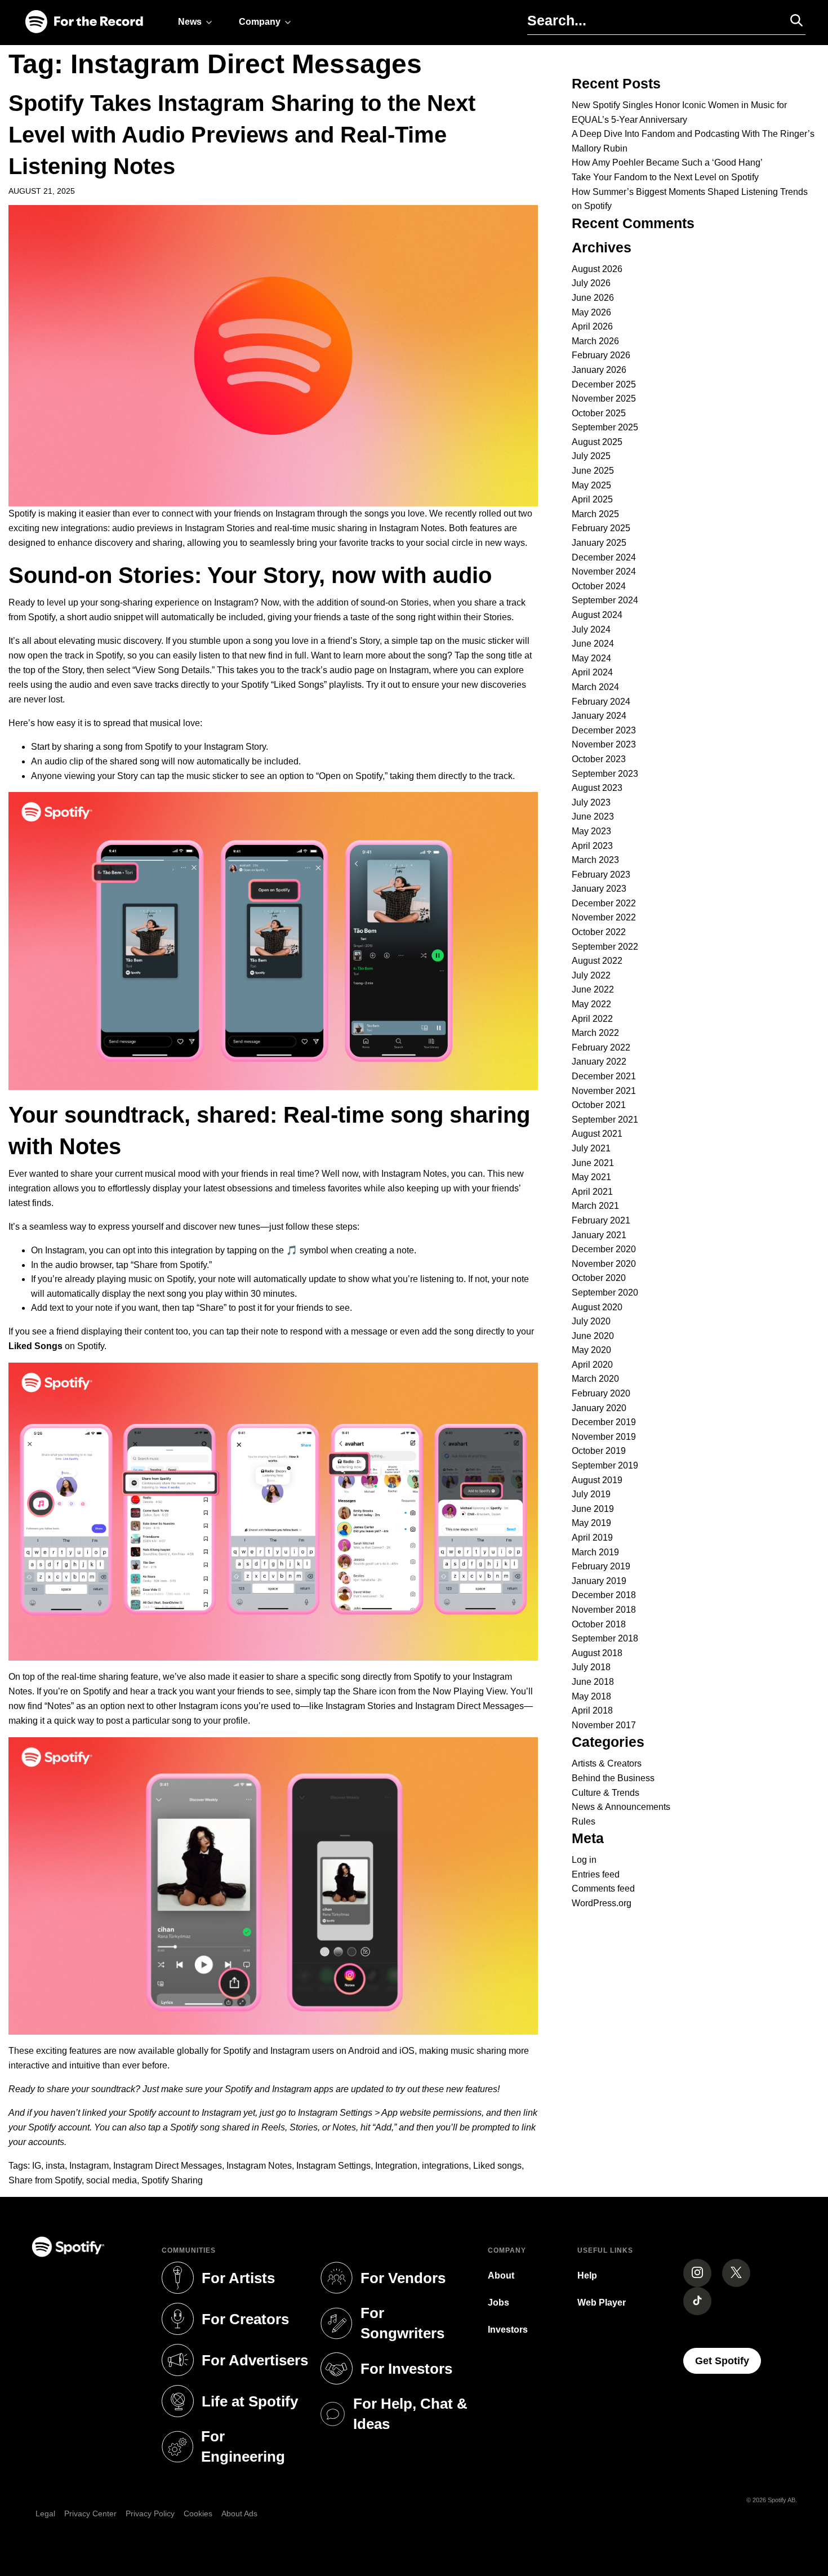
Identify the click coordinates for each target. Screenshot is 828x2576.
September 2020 (605, 1293)
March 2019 (595, 1552)
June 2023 (593, 817)
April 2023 (592, 846)
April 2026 (592, 326)
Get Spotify (728, 2361)
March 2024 (595, 687)
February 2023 (601, 875)
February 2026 (601, 355)
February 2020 (601, 1393)
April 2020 (592, 1365)
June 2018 (593, 1682)
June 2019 (593, 1509)
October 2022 (599, 932)
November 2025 (604, 399)
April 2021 (592, 1192)
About (501, 2275)
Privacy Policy (150, 2513)
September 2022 (605, 947)
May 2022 (591, 1004)
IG (37, 2166)
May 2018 (591, 1696)
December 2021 (604, 1076)
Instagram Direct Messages (168, 2166)
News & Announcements (621, 1807)
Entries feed (596, 1874)
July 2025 (591, 456)
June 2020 (593, 1336)
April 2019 (592, 1538)
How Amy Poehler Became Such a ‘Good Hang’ (667, 163)
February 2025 (601, 528)
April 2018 (592, 1710)
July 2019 (591, 1494)
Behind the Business (613, 1778)
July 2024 (591, 629)
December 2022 (604, 903)
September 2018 (605, 1638)
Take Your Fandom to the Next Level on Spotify (665, 177)
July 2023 (591, 802)
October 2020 (599, 1278)
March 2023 (595, 860)
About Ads (239, 2513)
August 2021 (597, 1134)
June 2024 (593, 644)
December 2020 (604, 1249)
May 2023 (591, 831)
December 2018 (604, 1595)
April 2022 (592, 1019)
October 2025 (599, 413)
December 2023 (604, 730)
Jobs (498, 2303)
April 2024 (592, 672)
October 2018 (599, 1624)
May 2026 (591, 312)
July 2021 (591, 1148)
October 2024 (599, 586)
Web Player (602, 2303)
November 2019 (604, 1437)
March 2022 (595, 1033)
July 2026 (591, 283)
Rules (584, 1821)
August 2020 (597, 1307)
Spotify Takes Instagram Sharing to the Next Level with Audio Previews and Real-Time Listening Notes (242, 135)
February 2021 (601, 1220)
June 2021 (593, 1163)
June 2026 (593, 298)
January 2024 (599, 716)
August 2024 (597, 615)
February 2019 (601, 1566)
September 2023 (605, 774)
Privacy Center (90, 2513)
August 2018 (597, 1653)
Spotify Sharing (172, 2180)
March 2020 (595, 1379)
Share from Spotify (45, 2180)
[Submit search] (791, 20)
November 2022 (604, 917)
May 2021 (591, 1177)
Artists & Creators (607, 1763)
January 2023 (599, 889)
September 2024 (605, 600)
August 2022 (597, 961)
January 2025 (599, 543)
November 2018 (604, 1610)
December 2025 (604, 384)
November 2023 (604, 744)
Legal (45, 2513)
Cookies (198, 2513)
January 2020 (599, 1408)
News (190, 22)
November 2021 (604, 1091)
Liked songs (497, 2166)
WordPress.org (602, 1903)
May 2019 (591, 1523)
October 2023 (599, 759)
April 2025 (592, 499)
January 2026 (599, 370)
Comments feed (603, 1888)
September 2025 (605, 427)
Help (587, 2275)
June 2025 (593, 471)
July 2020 (591, 1321)
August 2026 (597, 269)
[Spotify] (84, 22)
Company (260, 22)
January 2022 (599, 1062)
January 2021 (599, 1235)
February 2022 (601, 1047)
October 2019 (599, 1451)
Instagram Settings (333, 2166)
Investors (508, 2330)
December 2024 (604, 557)
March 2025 (595, 514)
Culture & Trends (606, 1793)
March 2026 (595, 341)
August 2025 (597, 442)
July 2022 (591, 975)
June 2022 (593, 989)
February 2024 (601, 702)
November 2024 (604, 571)
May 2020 (591, 1350)
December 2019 (604, 1422)
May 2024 (591, 658)
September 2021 (605, 1120)
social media (112, 2180)
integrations (445, 2166)
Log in (584, 1860)
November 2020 (604, 1264)
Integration (396, 2166)
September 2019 (605, 1465)
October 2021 (599, 1105)
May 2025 (591, 485)
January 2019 (599, 1581)
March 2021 (595, 1206)
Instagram (89, 2166)
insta (55, 2166)
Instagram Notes (259, 2166)
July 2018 (591, 1667)
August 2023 (597, 788)
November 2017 (604, 1725)
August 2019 (597, 1480)
